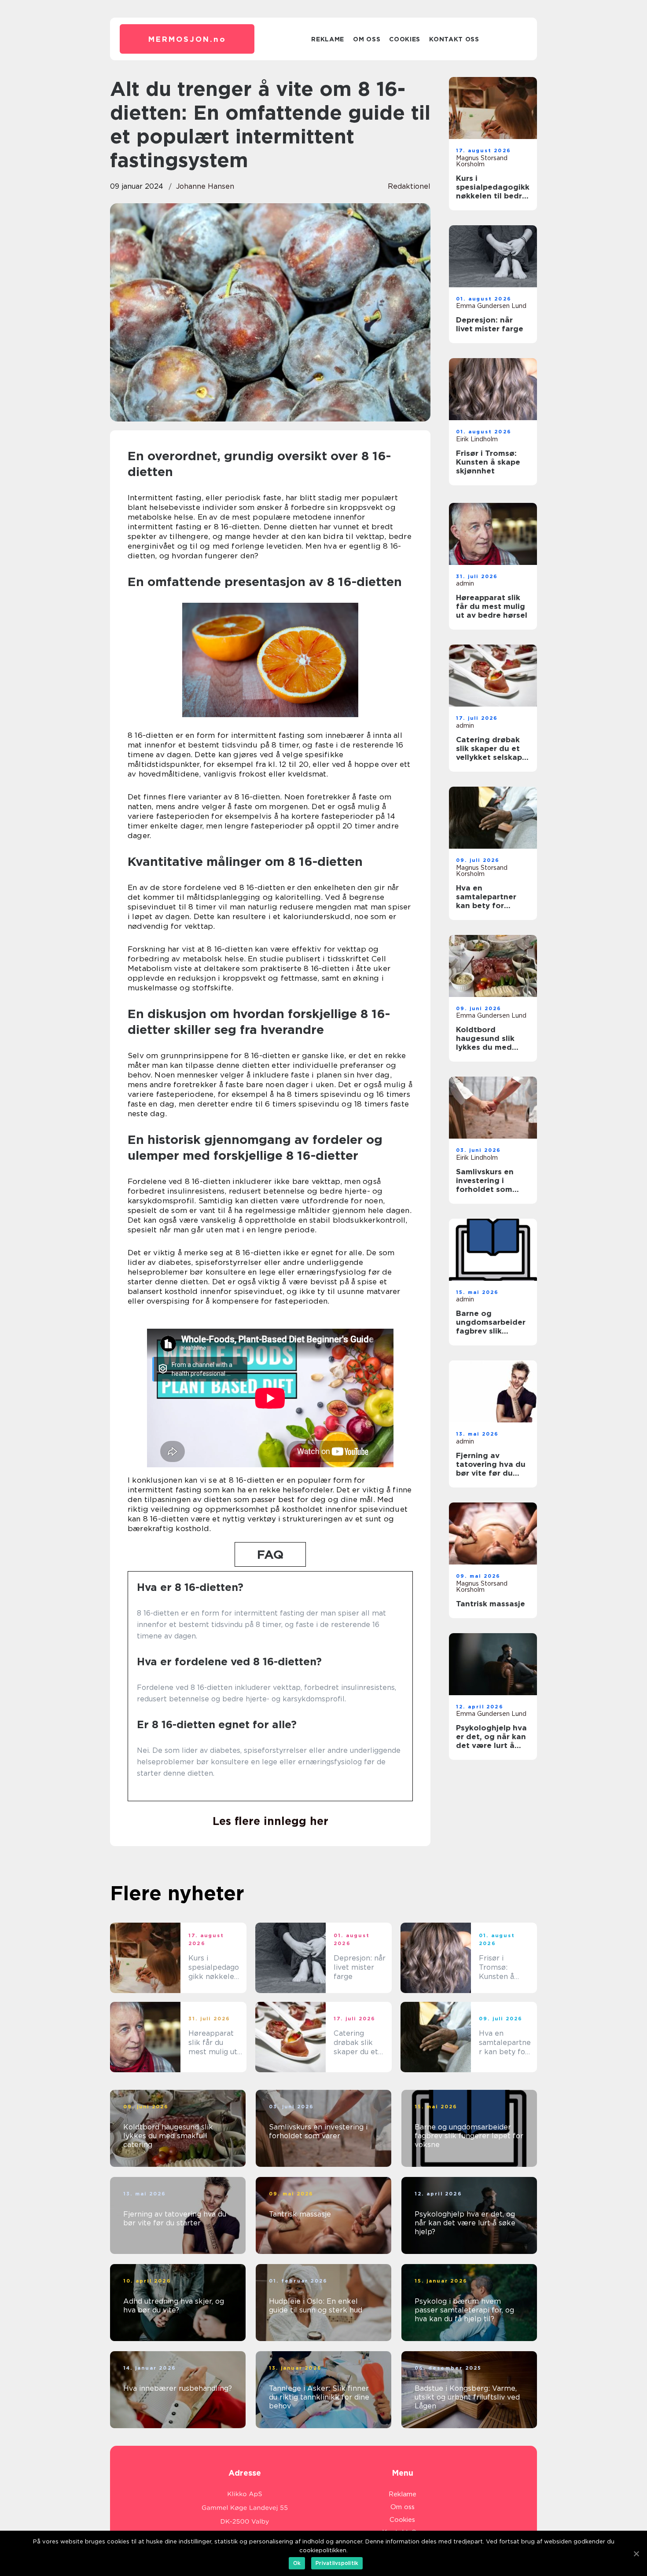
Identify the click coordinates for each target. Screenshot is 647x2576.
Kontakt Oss (454, 39)
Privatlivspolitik (337, 2563)
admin (465, 583)
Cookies (405, 39)
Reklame (328, 39)
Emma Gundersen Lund (491, 306)
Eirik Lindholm (477, 439)
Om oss (367, 39)
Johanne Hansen (205, 186)
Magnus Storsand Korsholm (482, 161)
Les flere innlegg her (270, 1821)
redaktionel (409, 186)
